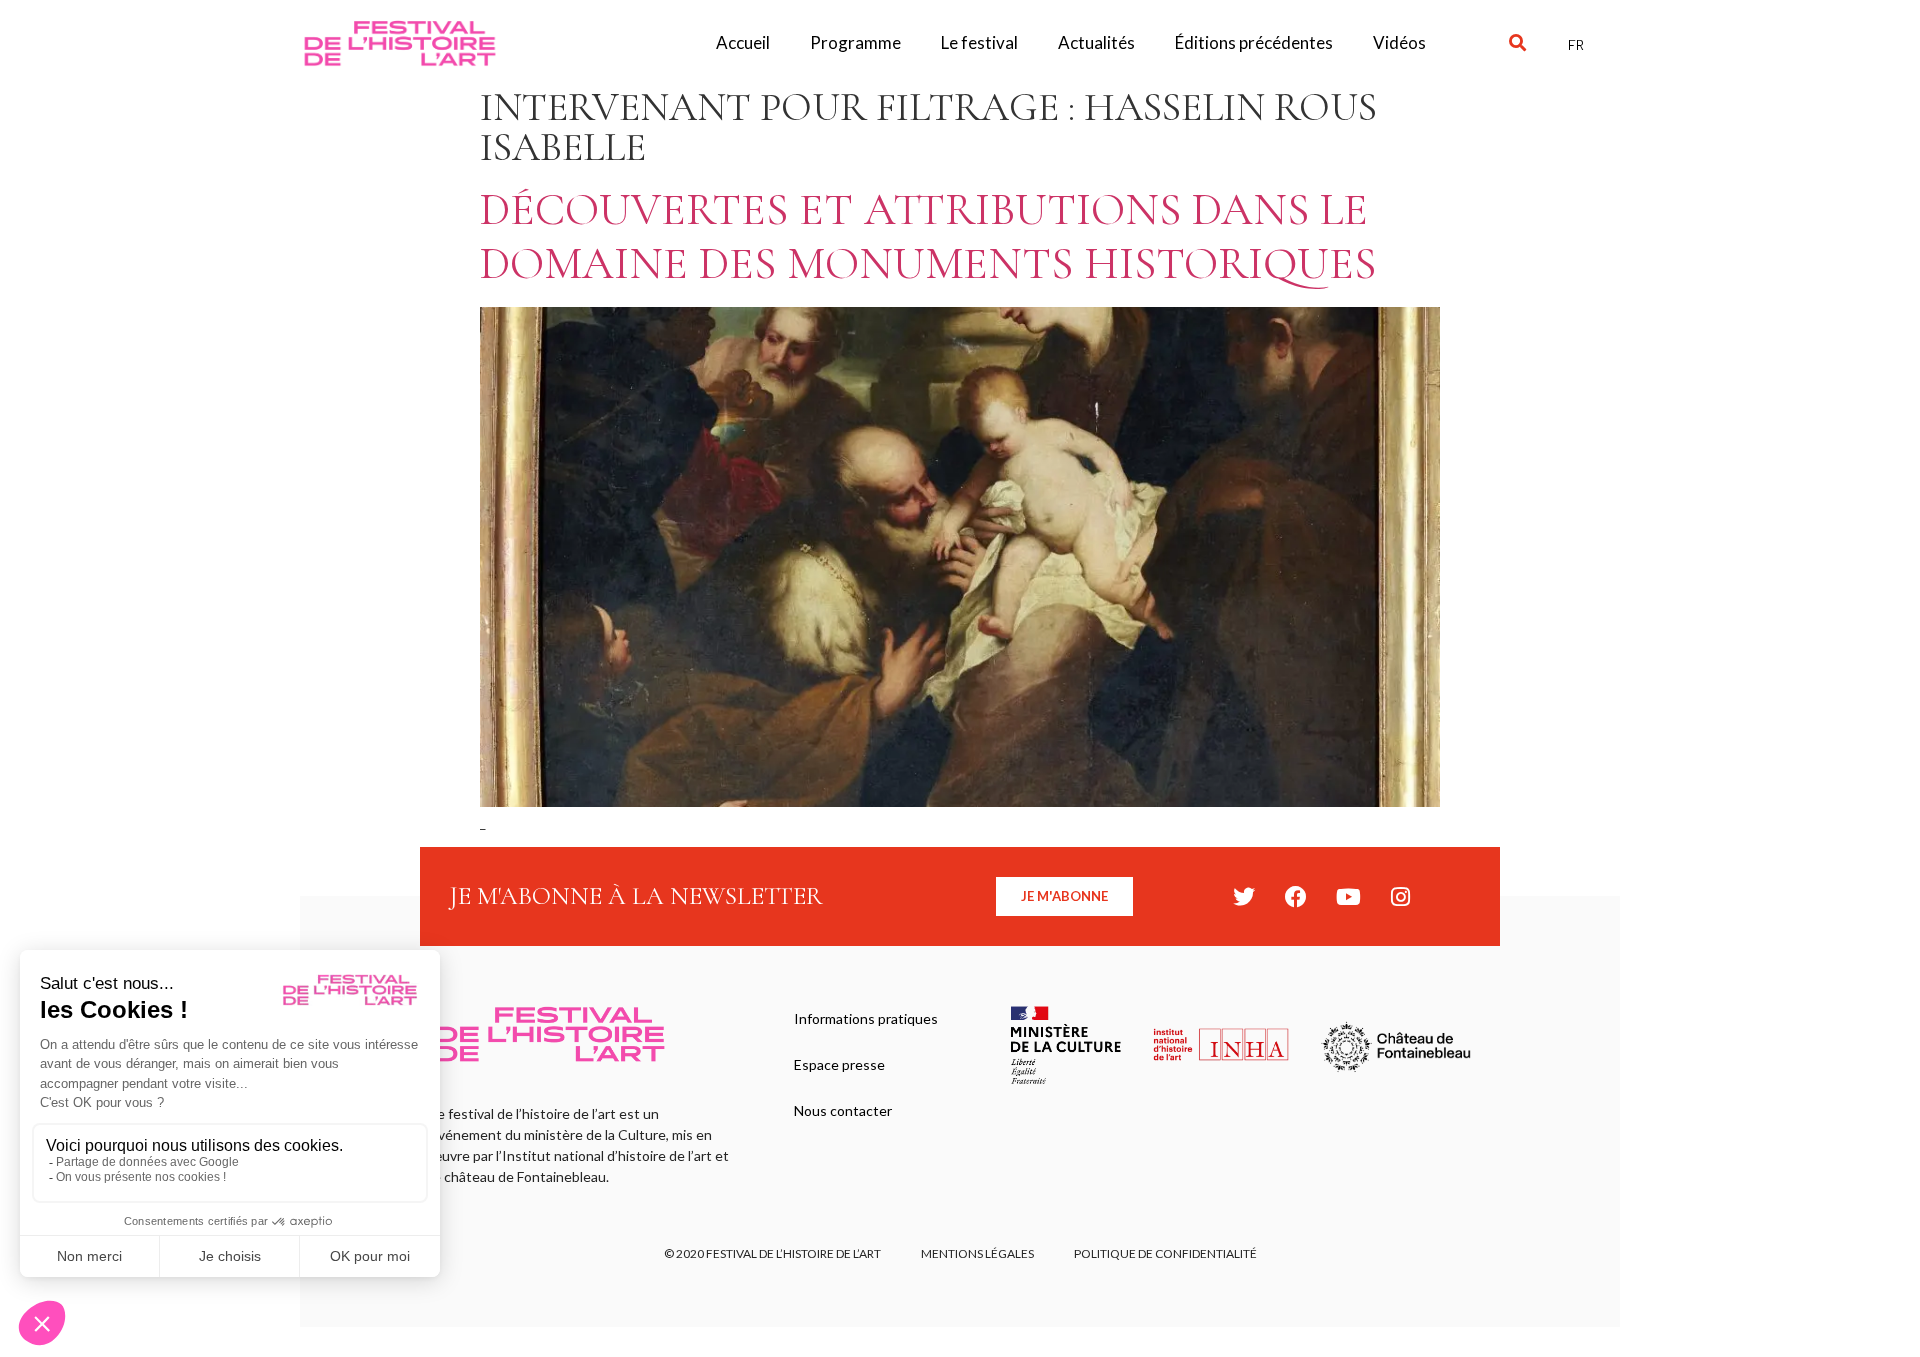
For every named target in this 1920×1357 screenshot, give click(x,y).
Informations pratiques (866, 1018)
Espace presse (839, 1064)
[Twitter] (1244, 897)
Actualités (1096, 42)
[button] (1517, 43)
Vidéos (1399, 42)
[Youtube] (1348, 897)
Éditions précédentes (1254, 42)
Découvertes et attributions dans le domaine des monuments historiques (928, 236)
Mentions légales (977, 1253)
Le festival (979, 42)
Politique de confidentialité (1165, 1253)
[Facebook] (1296, 897)
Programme (855, 42)
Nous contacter (843, 1110)
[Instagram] (1400, 897)
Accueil (743, 42)
